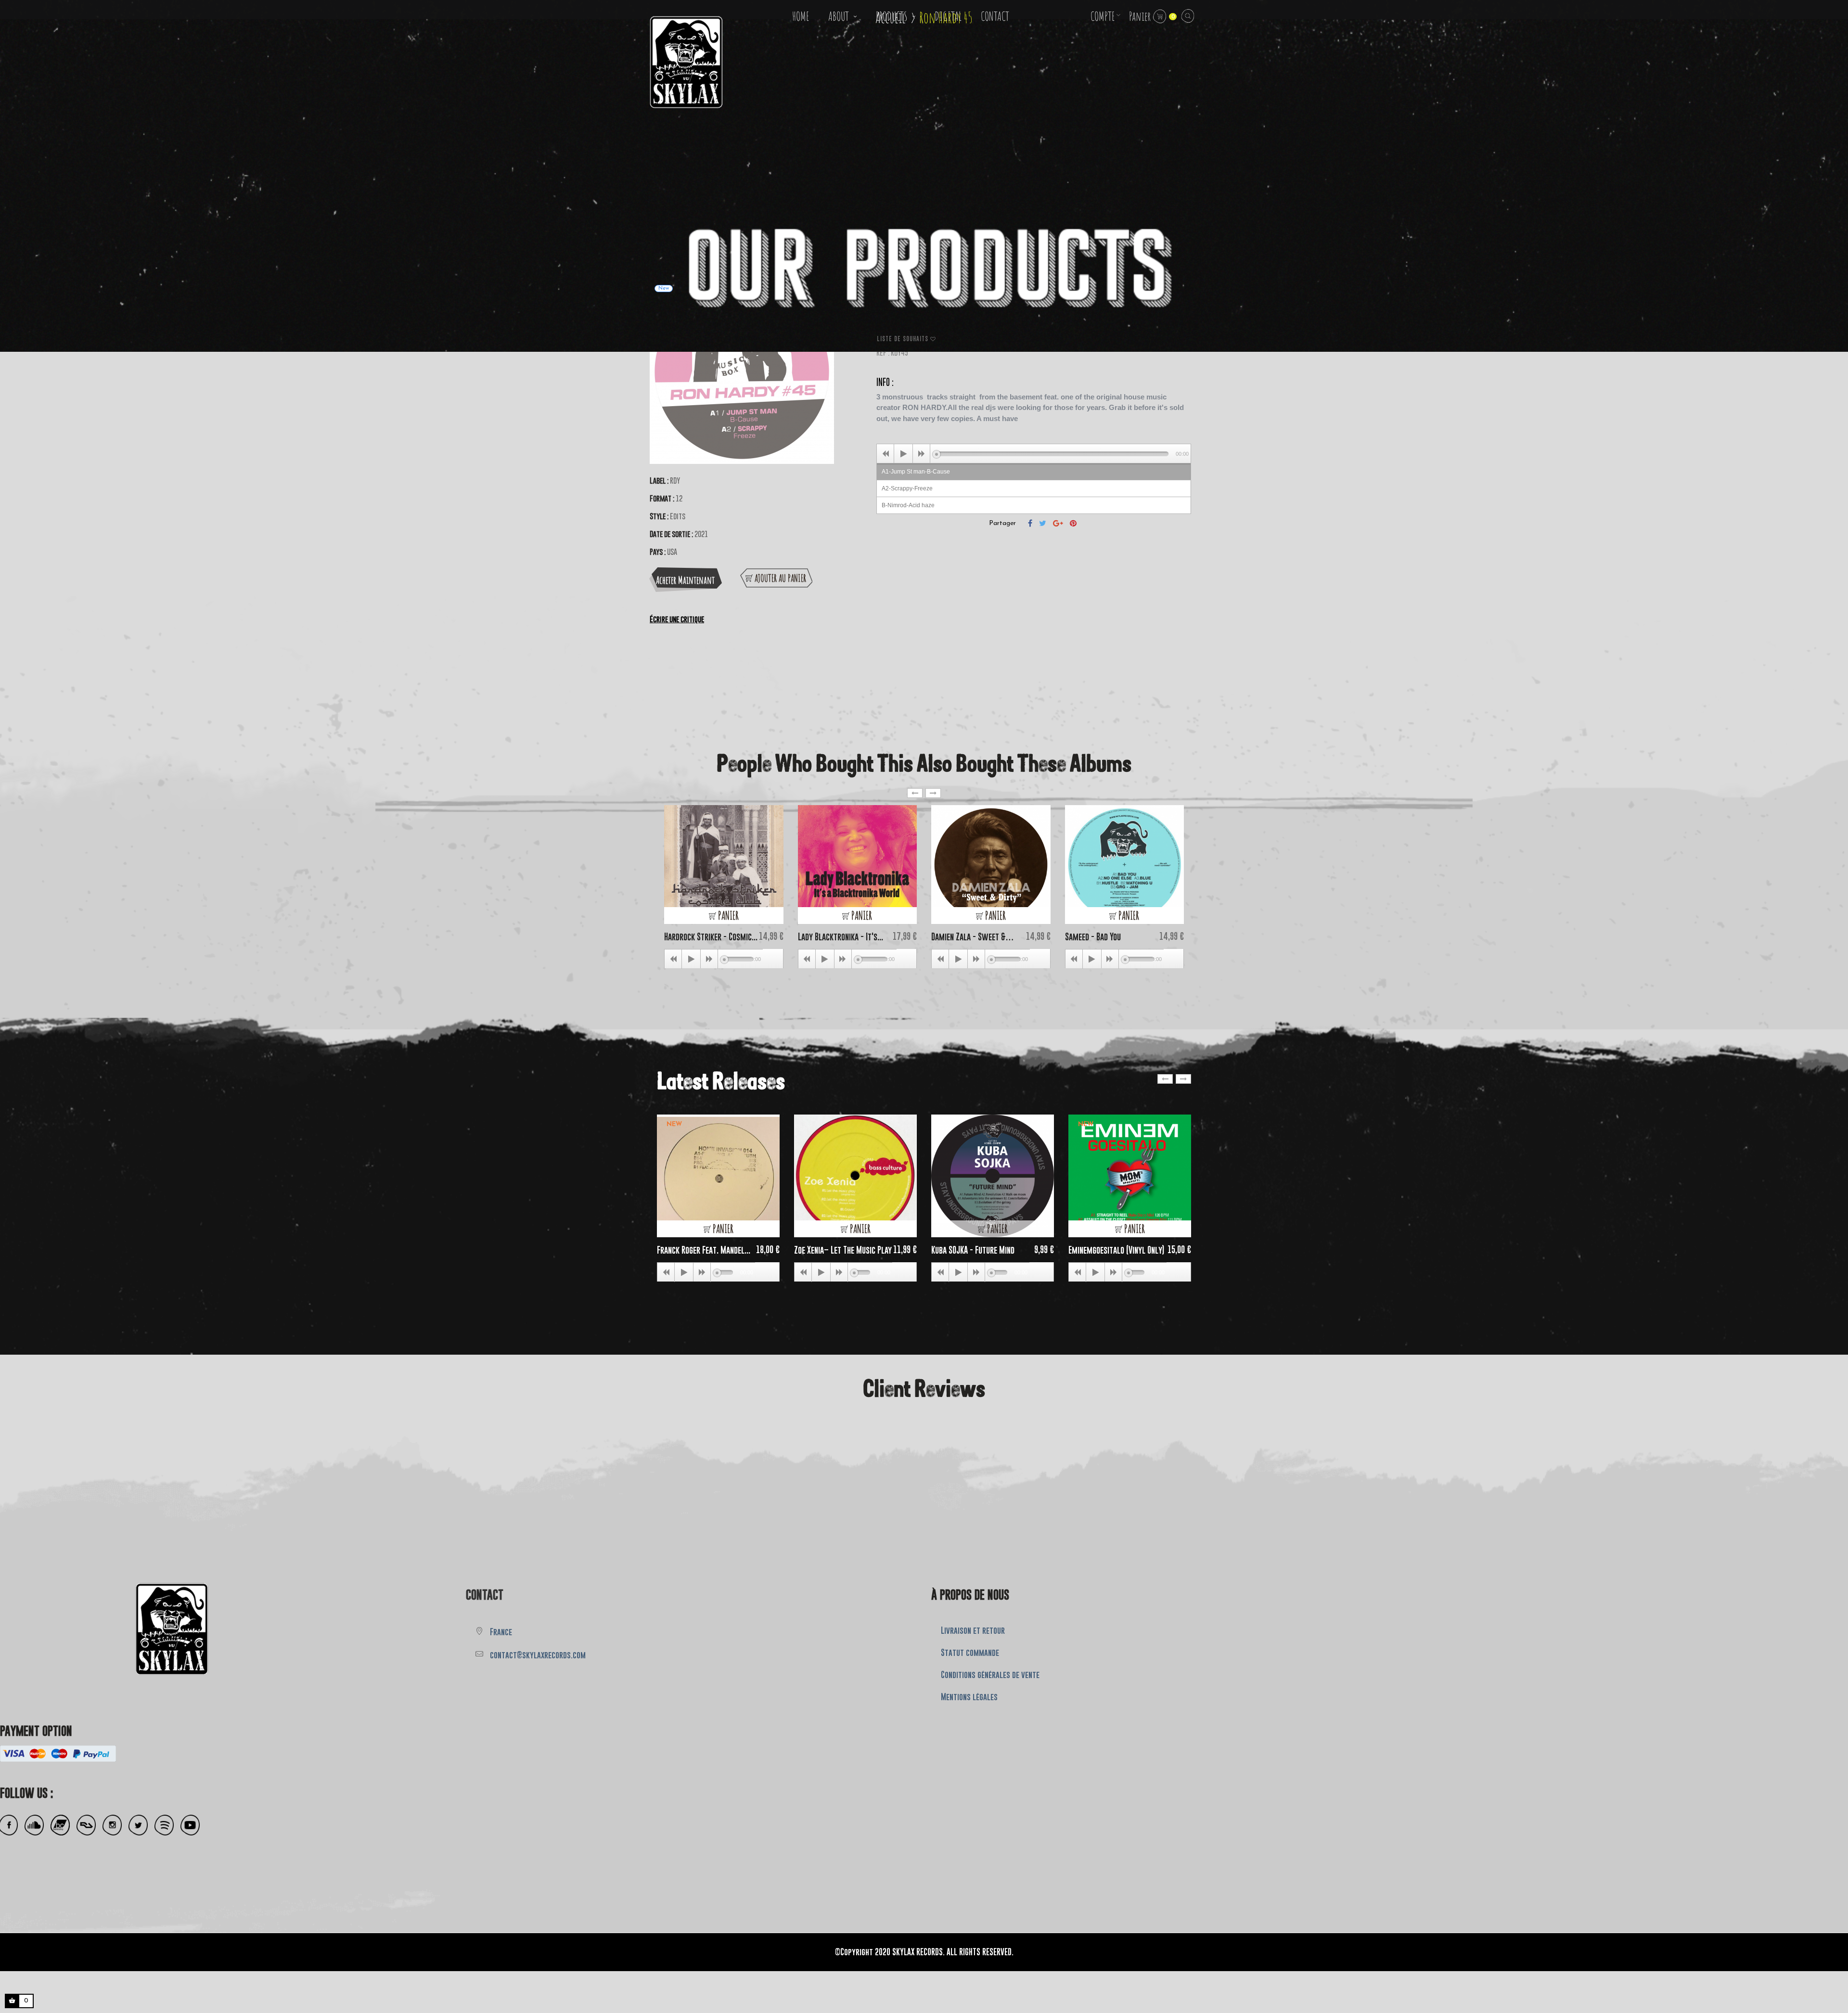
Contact (485, 1595)
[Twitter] (138, 1825)
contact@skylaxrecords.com (538, 1655)
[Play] (903, 454)
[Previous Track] (885, 454)
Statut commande (970, 1653)
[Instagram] (112, 1825)
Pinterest (1073, 523)
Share (1030, 523)
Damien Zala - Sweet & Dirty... (969, 937)
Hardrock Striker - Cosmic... (711, 937)
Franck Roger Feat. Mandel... (704, 1250)
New (674, 1124)
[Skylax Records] (104, 1626)
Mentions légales (969, 1697)
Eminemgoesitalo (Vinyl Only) (1116, 1250)
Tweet (1043, 523)
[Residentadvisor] (86, 1825)
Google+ (1058, 523)
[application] (1034, 453)
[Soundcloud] (34, 1825)
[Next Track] (922, 454)
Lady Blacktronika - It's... (841, 937)
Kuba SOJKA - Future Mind (973, 1250)
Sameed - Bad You (1093, 937)
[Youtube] (190, 1825)
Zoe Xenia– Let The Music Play (843, 1250)
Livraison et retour (973, 1630)
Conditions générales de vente (990, 1675)
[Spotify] (164, 1825)
